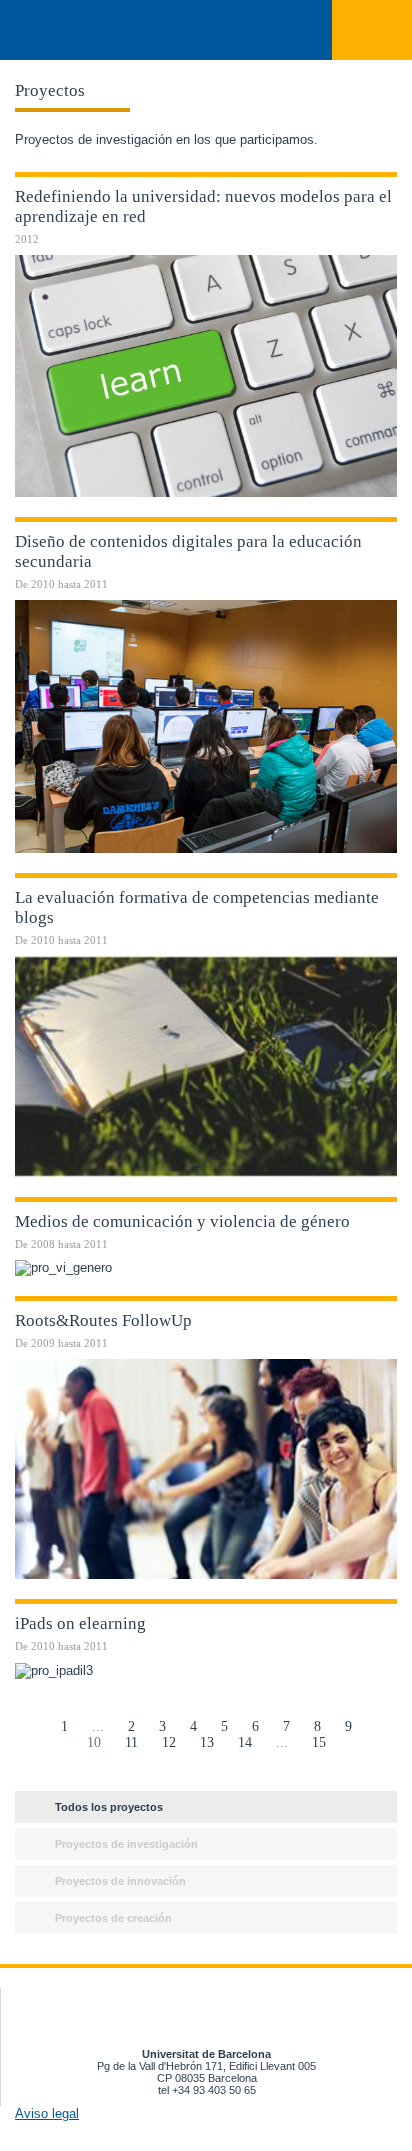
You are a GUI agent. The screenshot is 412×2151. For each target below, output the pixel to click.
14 (245, 1742)
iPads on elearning (80, 1623)
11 (131, 1742)
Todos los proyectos (109, 1807)
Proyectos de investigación (126, 1844)
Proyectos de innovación (120, 1881)
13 (207, 1742)
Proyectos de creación (113, 1918)
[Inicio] (38, 31)
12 (169, 1742)
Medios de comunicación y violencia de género (182, 1221)
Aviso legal (47, 2113)
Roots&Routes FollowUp (103, 1320)
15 (319, 1742)
